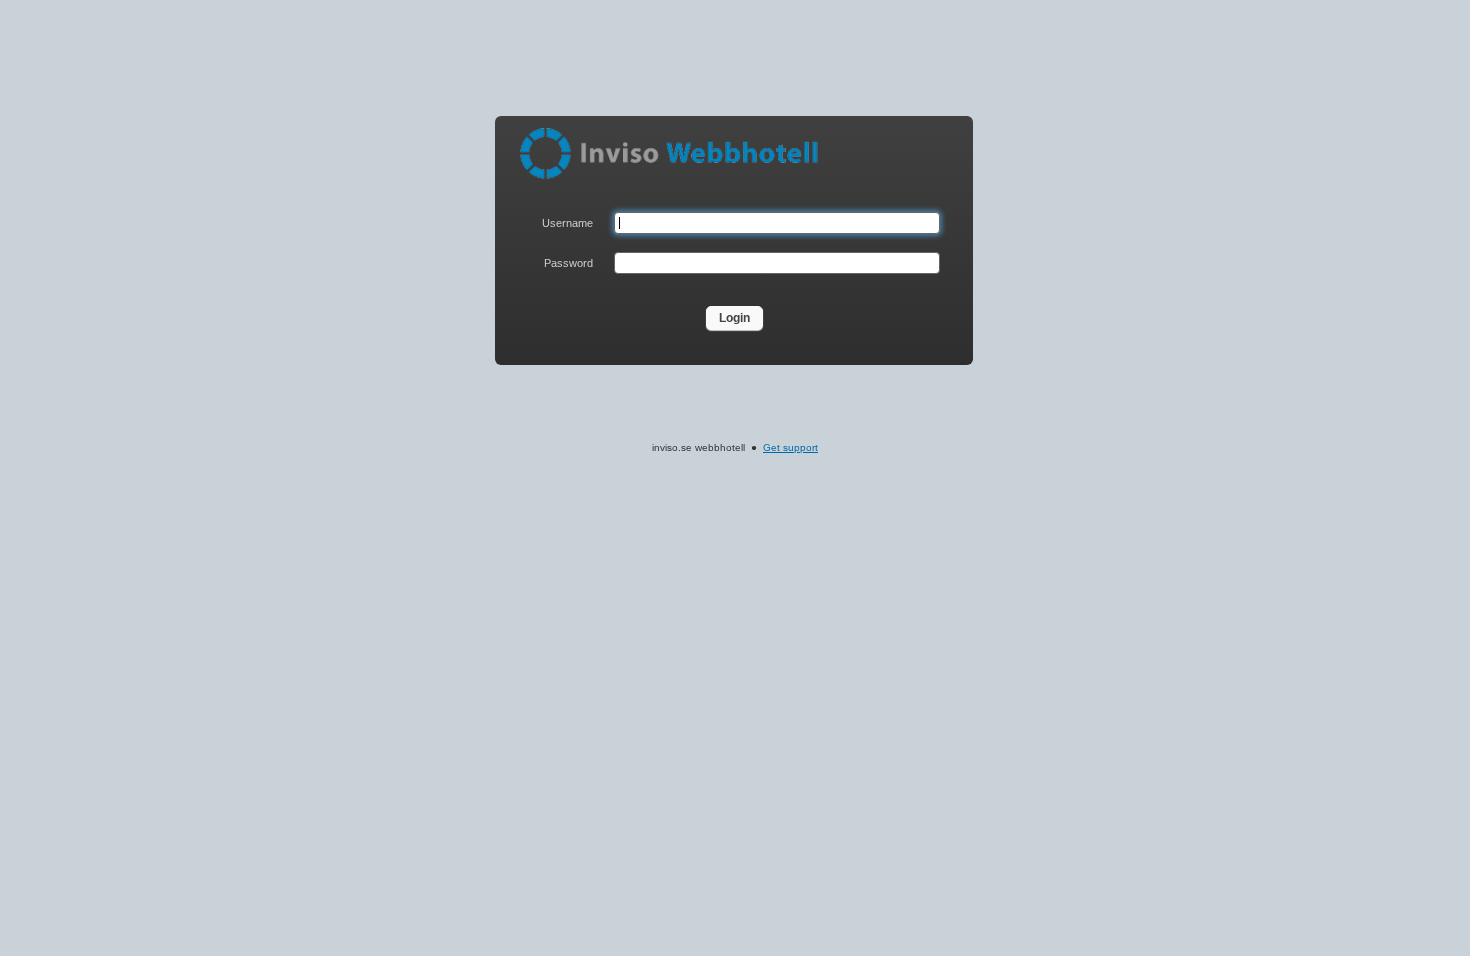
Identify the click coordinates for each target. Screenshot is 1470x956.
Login (734, 318)
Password (568, 263)
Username (567, 223)
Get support (790, 447)
